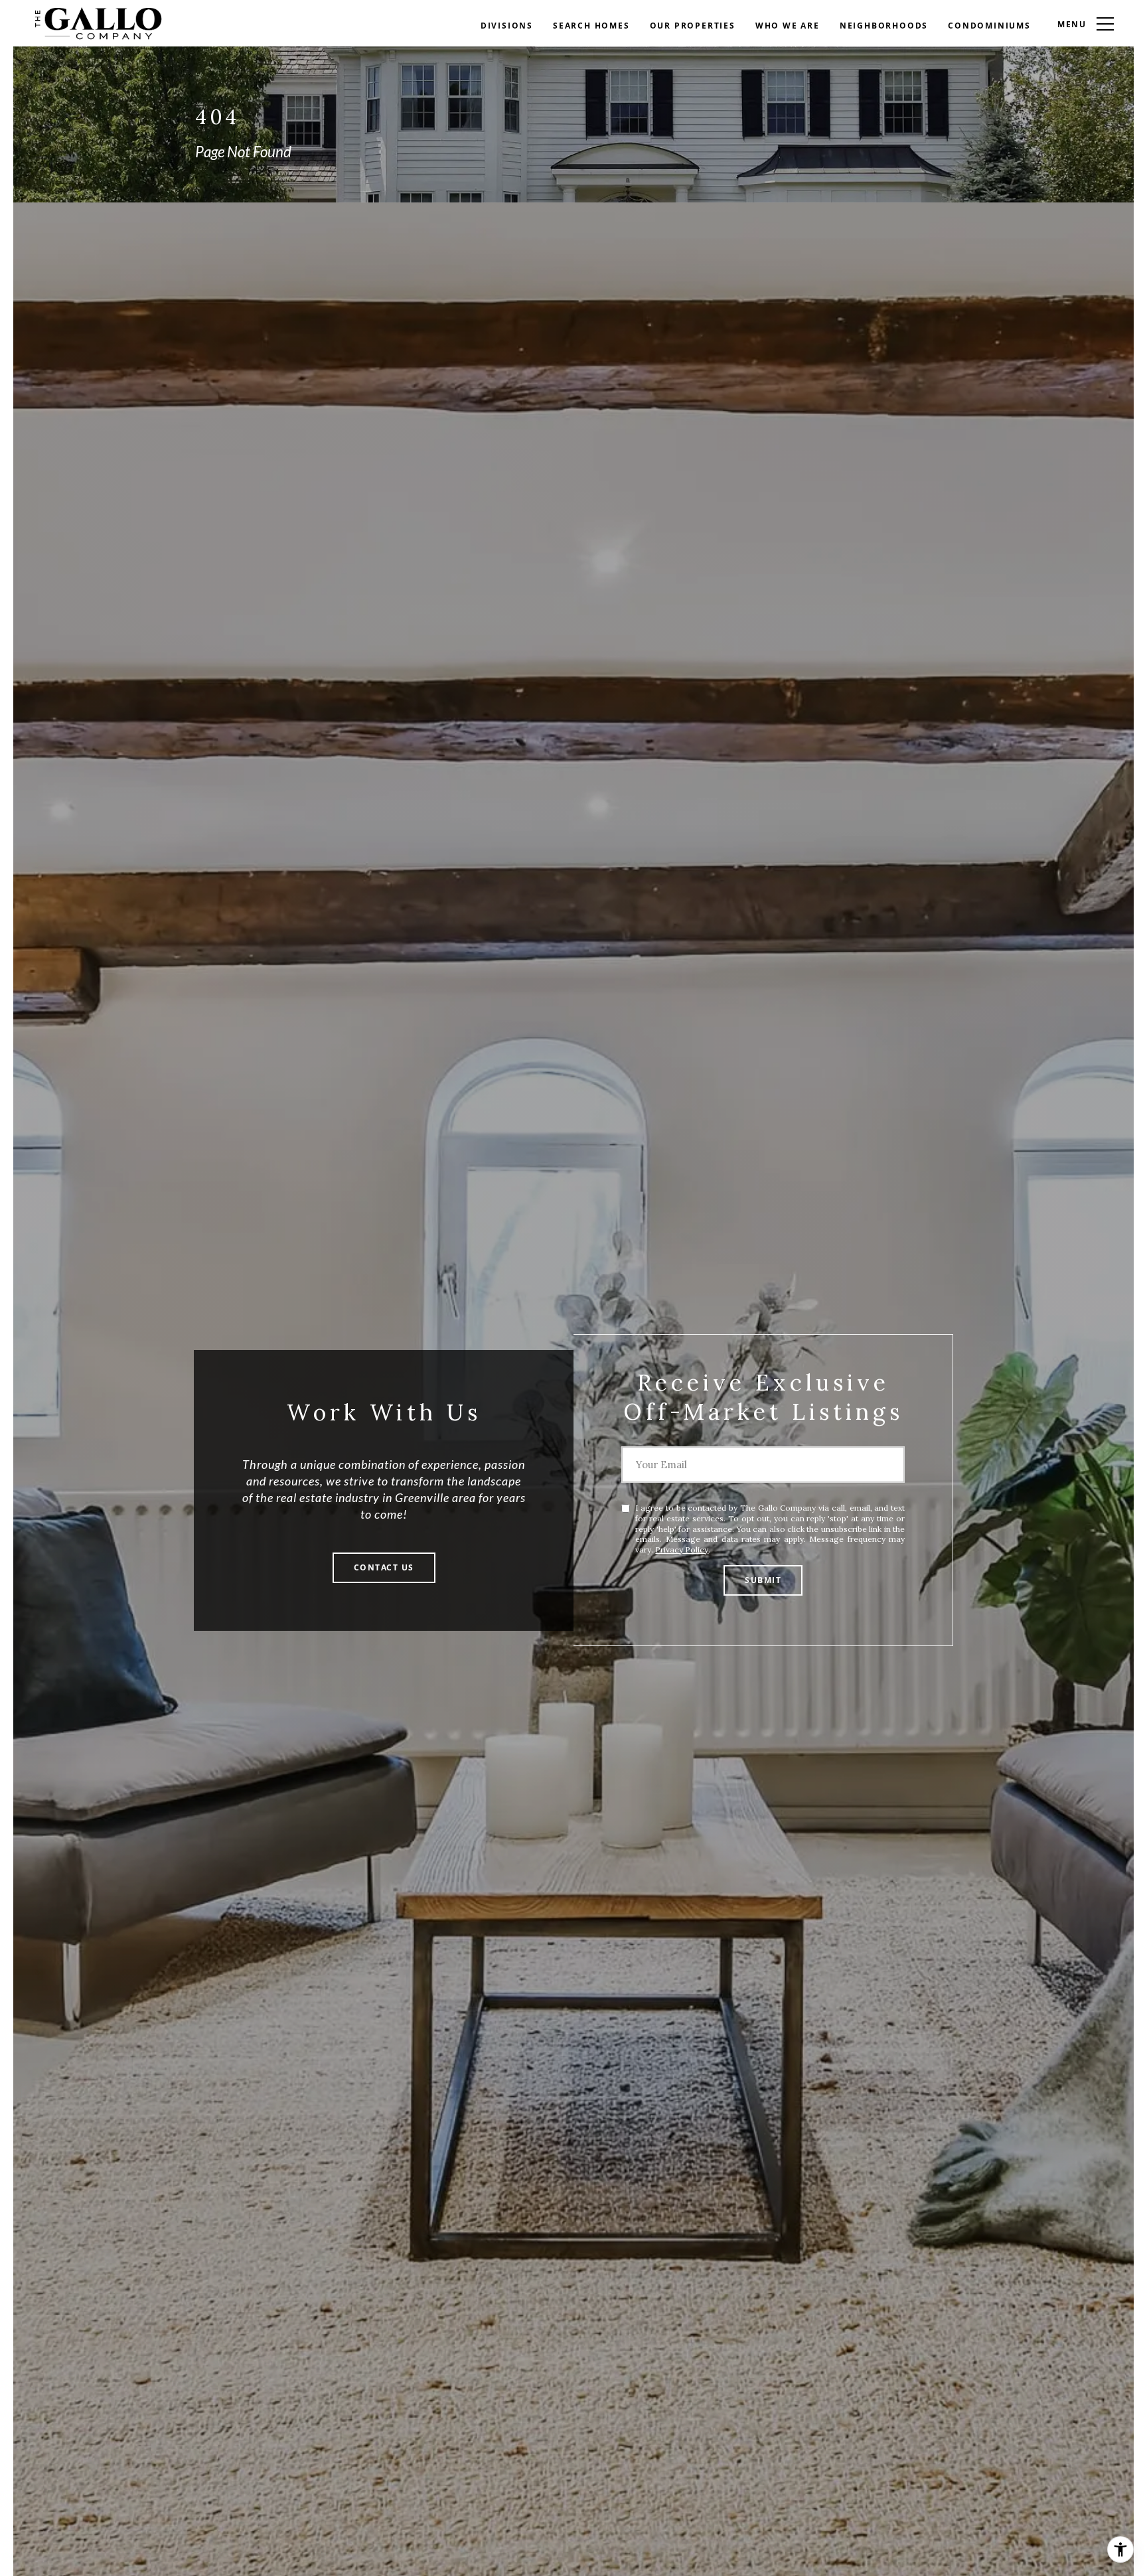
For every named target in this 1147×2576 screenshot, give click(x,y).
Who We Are (788, 26)
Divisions (507, 26)
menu (1072, 24)
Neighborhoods (884, 26)
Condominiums (989, 26)
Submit (763, 1580)
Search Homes (591, 26)
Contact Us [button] (384, 1567)
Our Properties (693, 26)
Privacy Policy (682, 1550)
